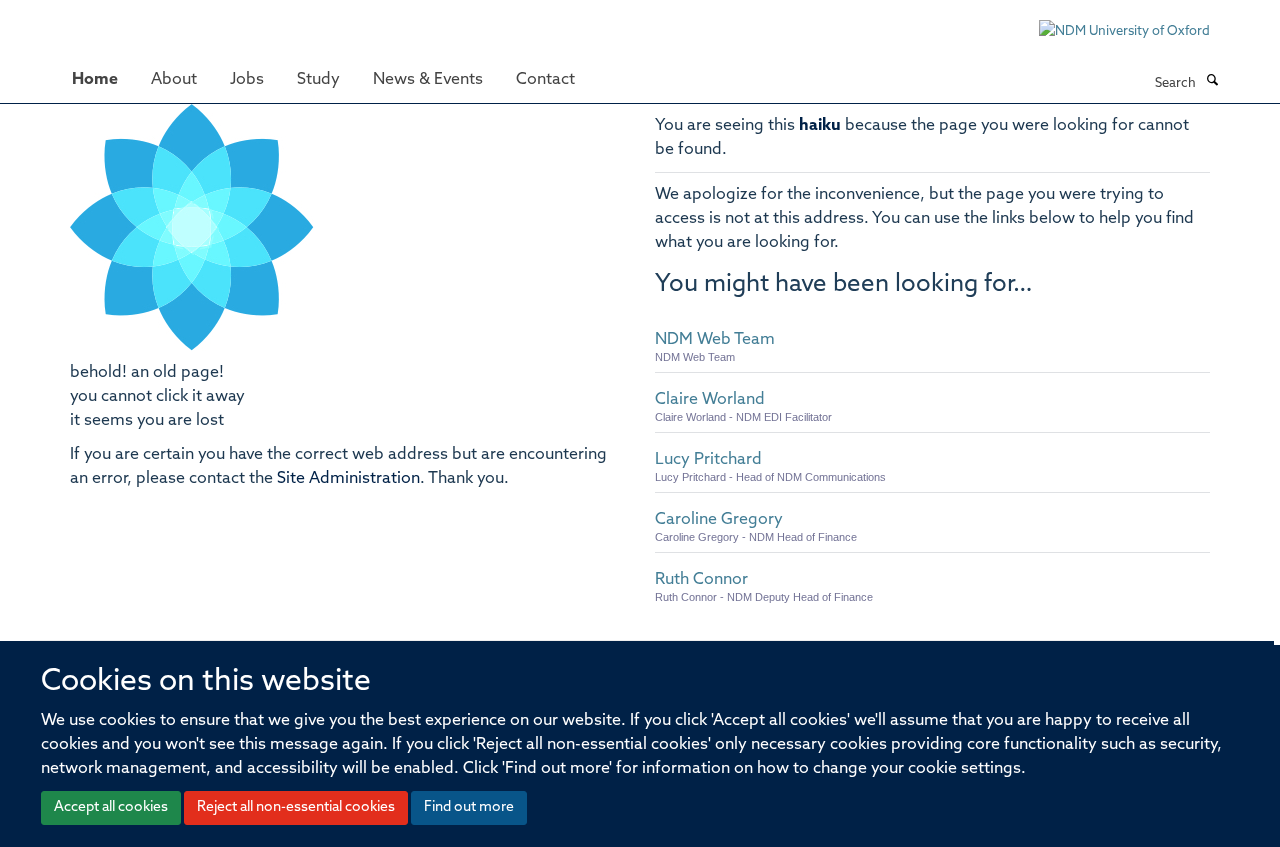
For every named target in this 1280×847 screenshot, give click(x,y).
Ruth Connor (701, 580)
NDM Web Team (715, 340)
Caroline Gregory (719, 520)
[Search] (1212, 82)
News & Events (428, 80)
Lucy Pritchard (708, 460)
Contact (545, 80)
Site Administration (348, 479)
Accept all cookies (111, 807)
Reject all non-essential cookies (296, 807)
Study (318, 80)
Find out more (469, 807)
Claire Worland (710, 400)
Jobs (247, 80)
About (174, 80)
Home (95, 80)
